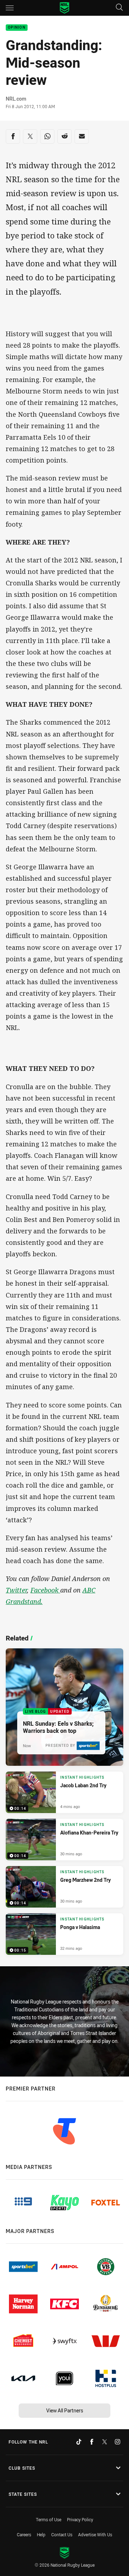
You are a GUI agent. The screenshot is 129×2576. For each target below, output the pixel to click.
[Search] (119, 8)
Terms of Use (49, 2519)
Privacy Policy (80, 2519)
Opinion (17, 28)
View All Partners (65, 2410)
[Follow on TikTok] (79, 2442)
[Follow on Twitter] (105, 2442)
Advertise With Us (95, 2534)
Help (41, 2534)
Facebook (45, 1590)
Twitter (16, 1590)
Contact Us (62, 2534)
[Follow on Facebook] (92, 2442)
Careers (24, 2534)
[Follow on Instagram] (118, 2442)
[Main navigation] (10, 8)
